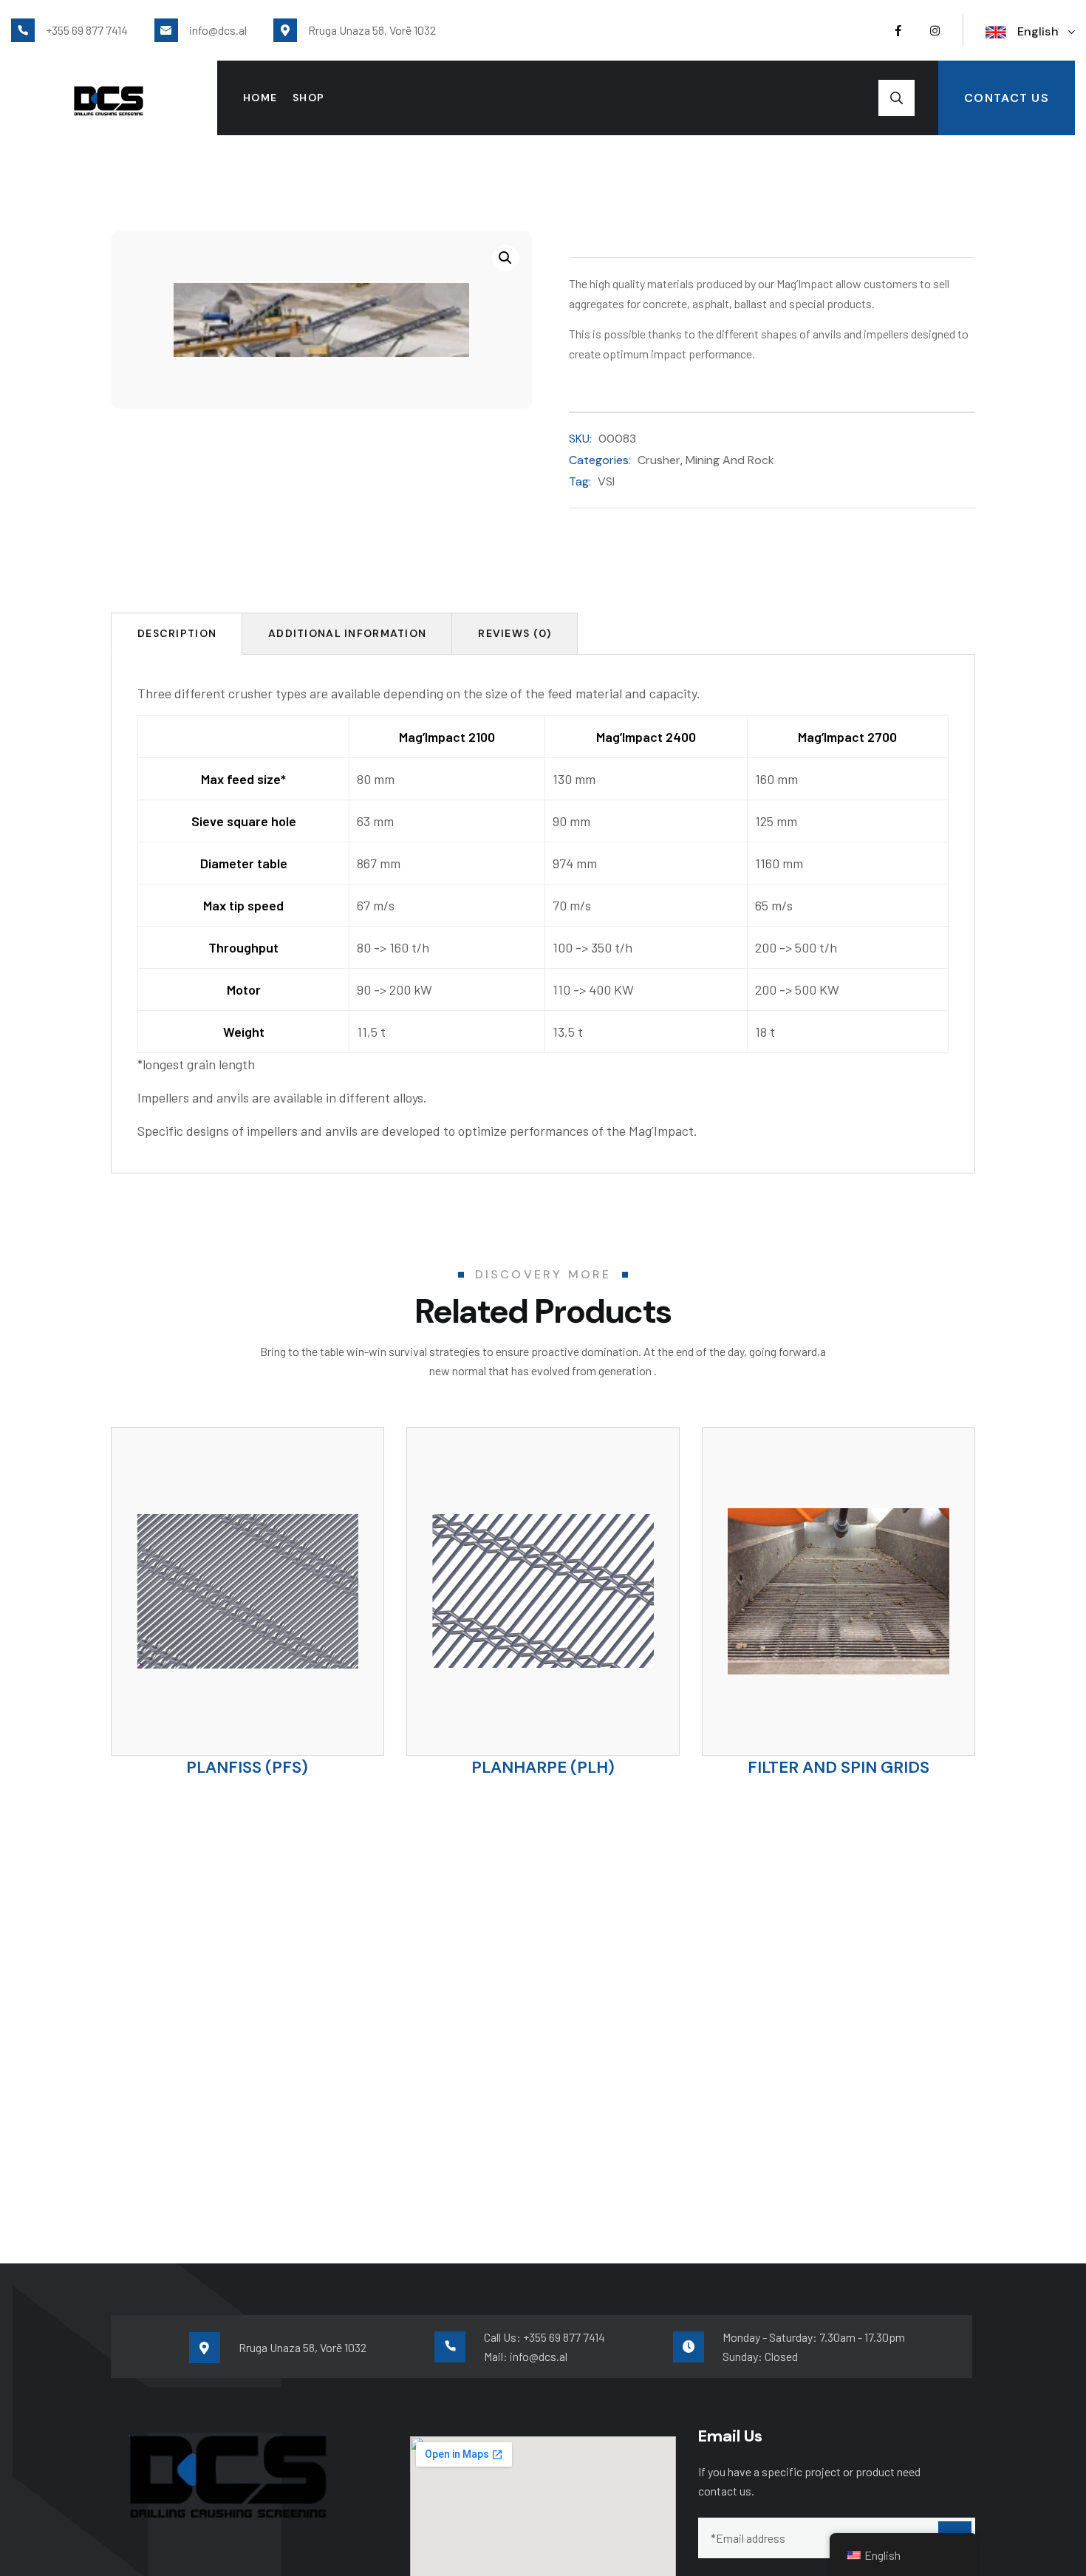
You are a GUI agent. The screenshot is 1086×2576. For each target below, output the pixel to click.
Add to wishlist (221, 1671)
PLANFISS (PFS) (247, 1767)
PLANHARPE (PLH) (543, 1767)
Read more (273, 1678)
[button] (505, 258)
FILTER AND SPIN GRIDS (839, 1767)
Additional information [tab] (347, 633)
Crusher (659, 460)
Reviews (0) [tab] (515, 633)
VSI (606, 481)
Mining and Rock (730, 460)
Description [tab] (177, 633)
